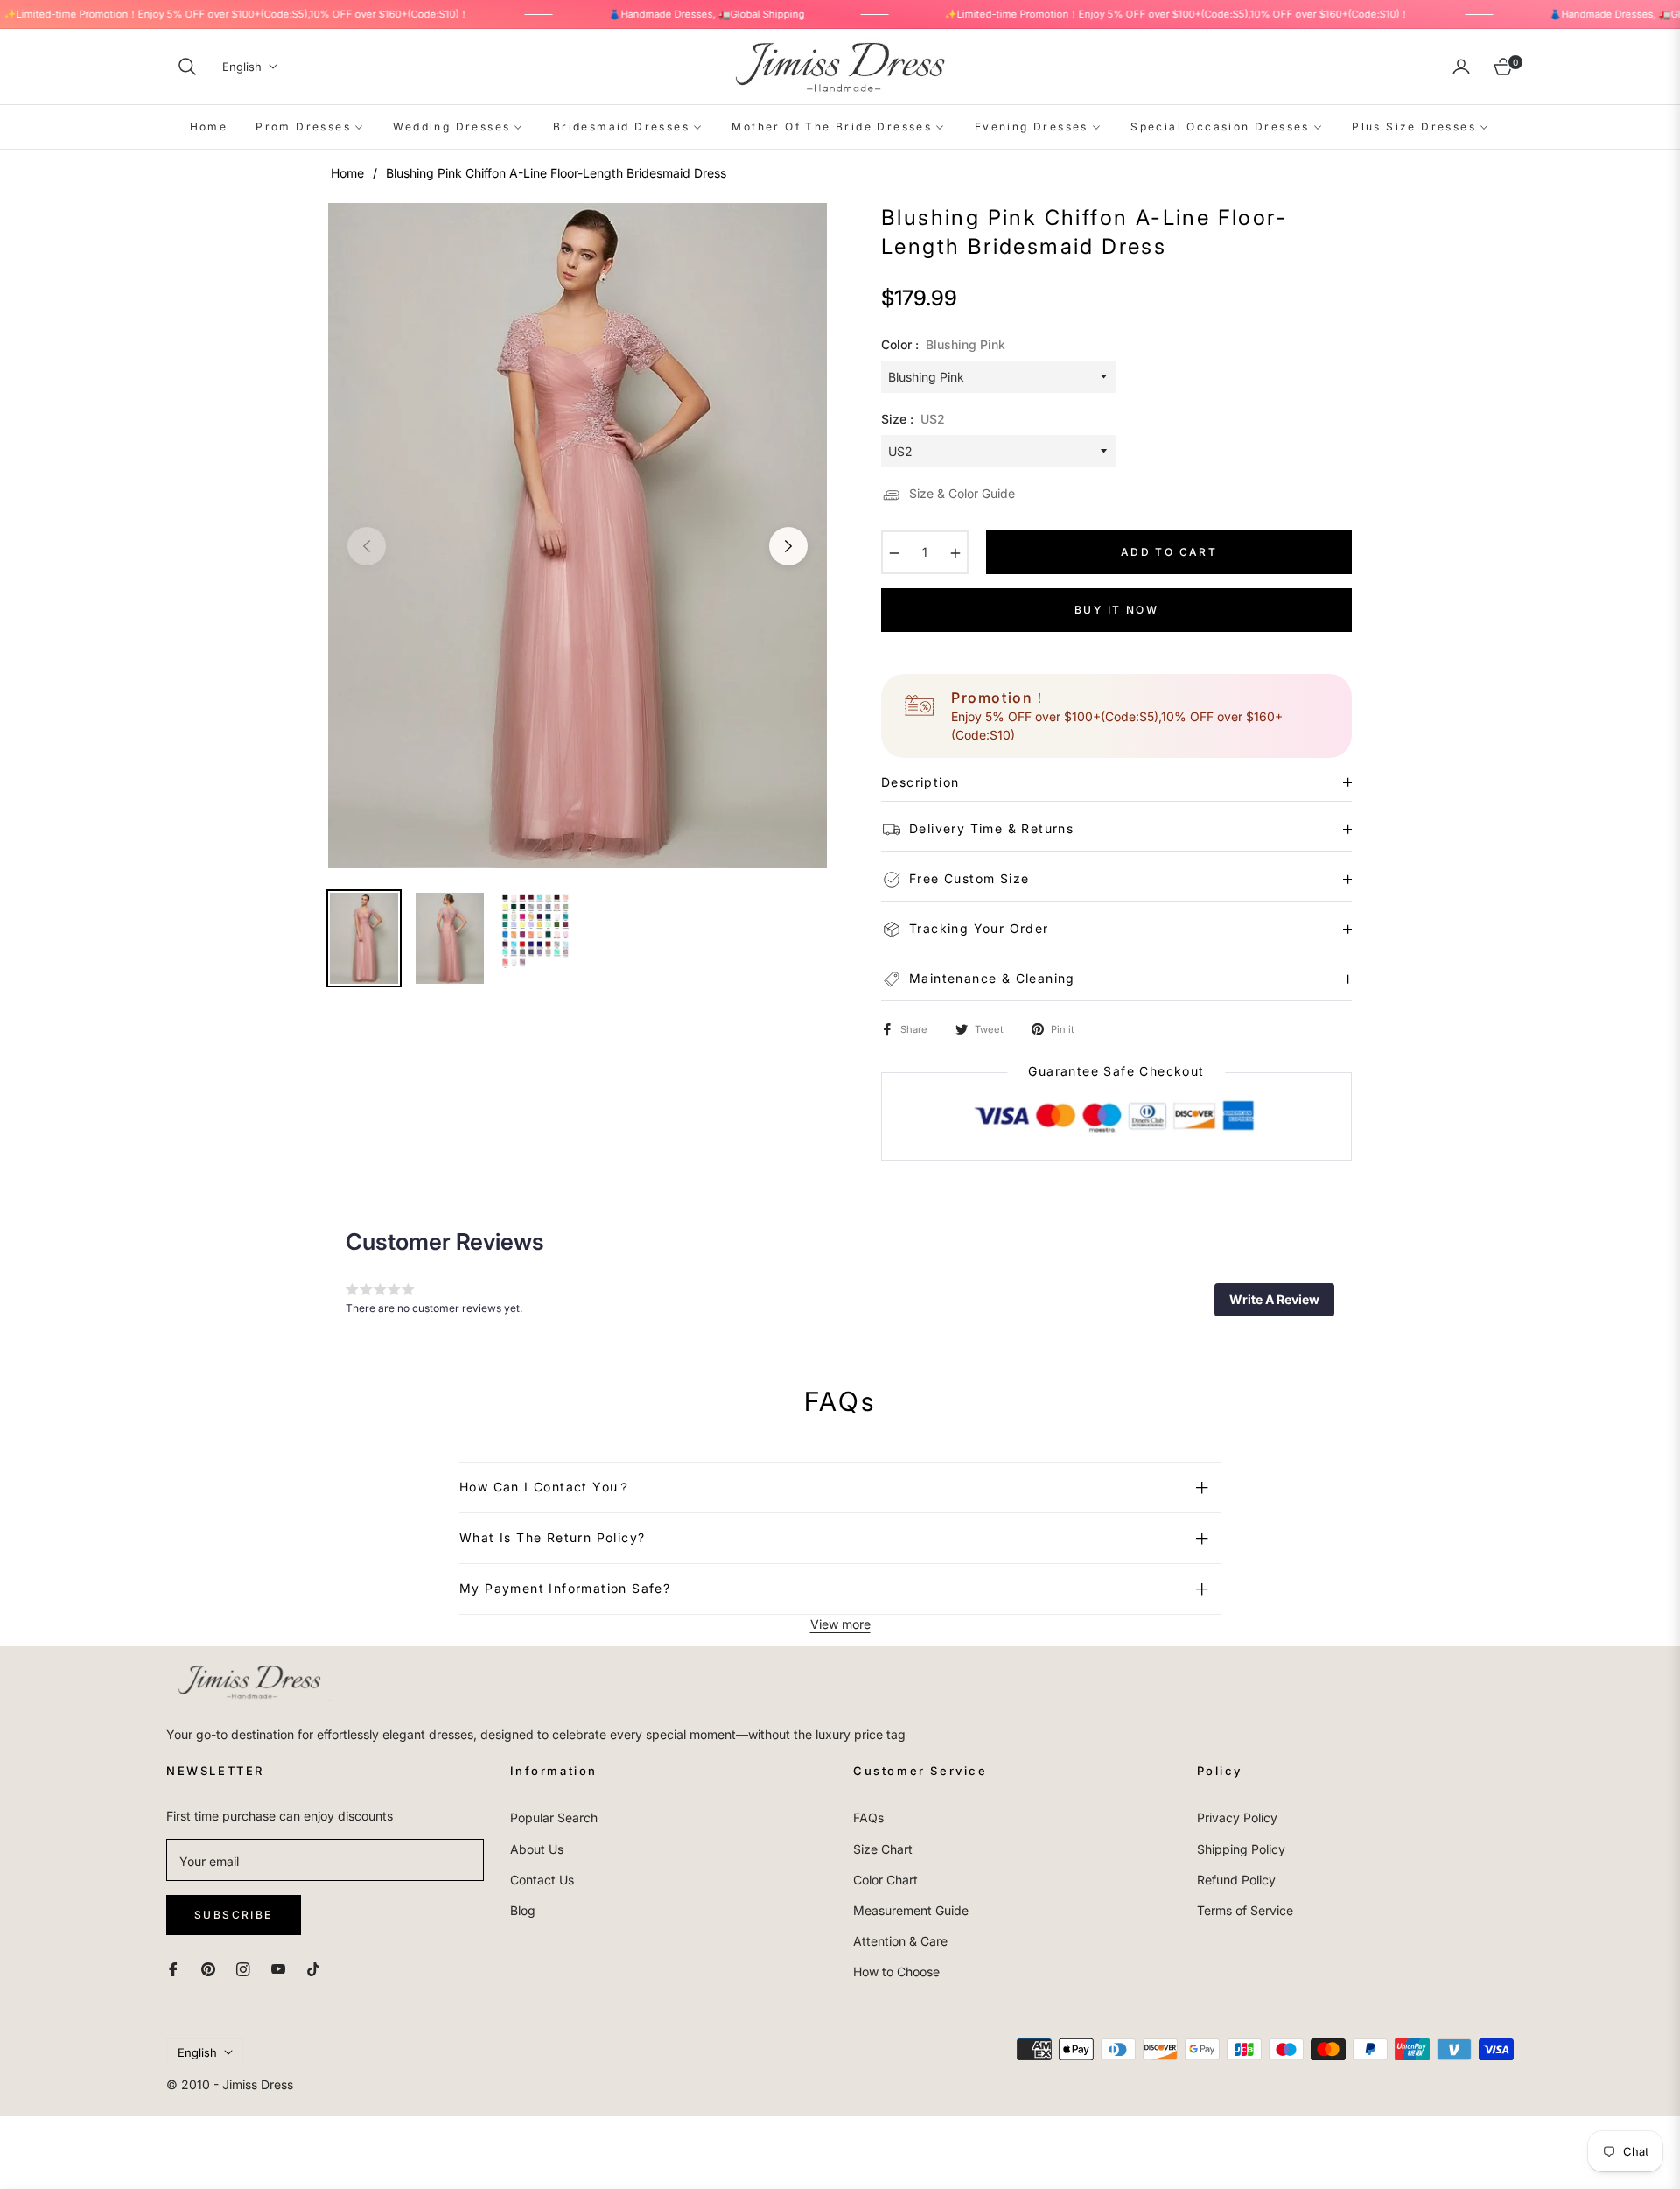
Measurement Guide (911, 1910)
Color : (943, 344)
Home (347, 173)
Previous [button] (367, 546)
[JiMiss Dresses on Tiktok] (318, 1967)
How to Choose (896, 1972)
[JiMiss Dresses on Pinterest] (208, 1967)
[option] (577, 536)
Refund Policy (1236, 1880)
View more (840, 1624)
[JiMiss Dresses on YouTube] (278, 1967)
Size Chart (883, 1849)
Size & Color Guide (962, 493)
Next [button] (788, 546)
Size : (913, 419)
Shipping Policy (1241, 1849)
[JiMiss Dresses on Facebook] (173, 1967)
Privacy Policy (1237, 1817)
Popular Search (554, 1817)
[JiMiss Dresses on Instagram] (243, 1967)
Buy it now (1116, 610)
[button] (187, 67)
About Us (537, 1849)
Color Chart (885, 1880)
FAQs (868, 1817)
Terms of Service (1245, 1910)
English (242, 67)
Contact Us (542, 1880)
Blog (523, 1910)
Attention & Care (900, 1941)
